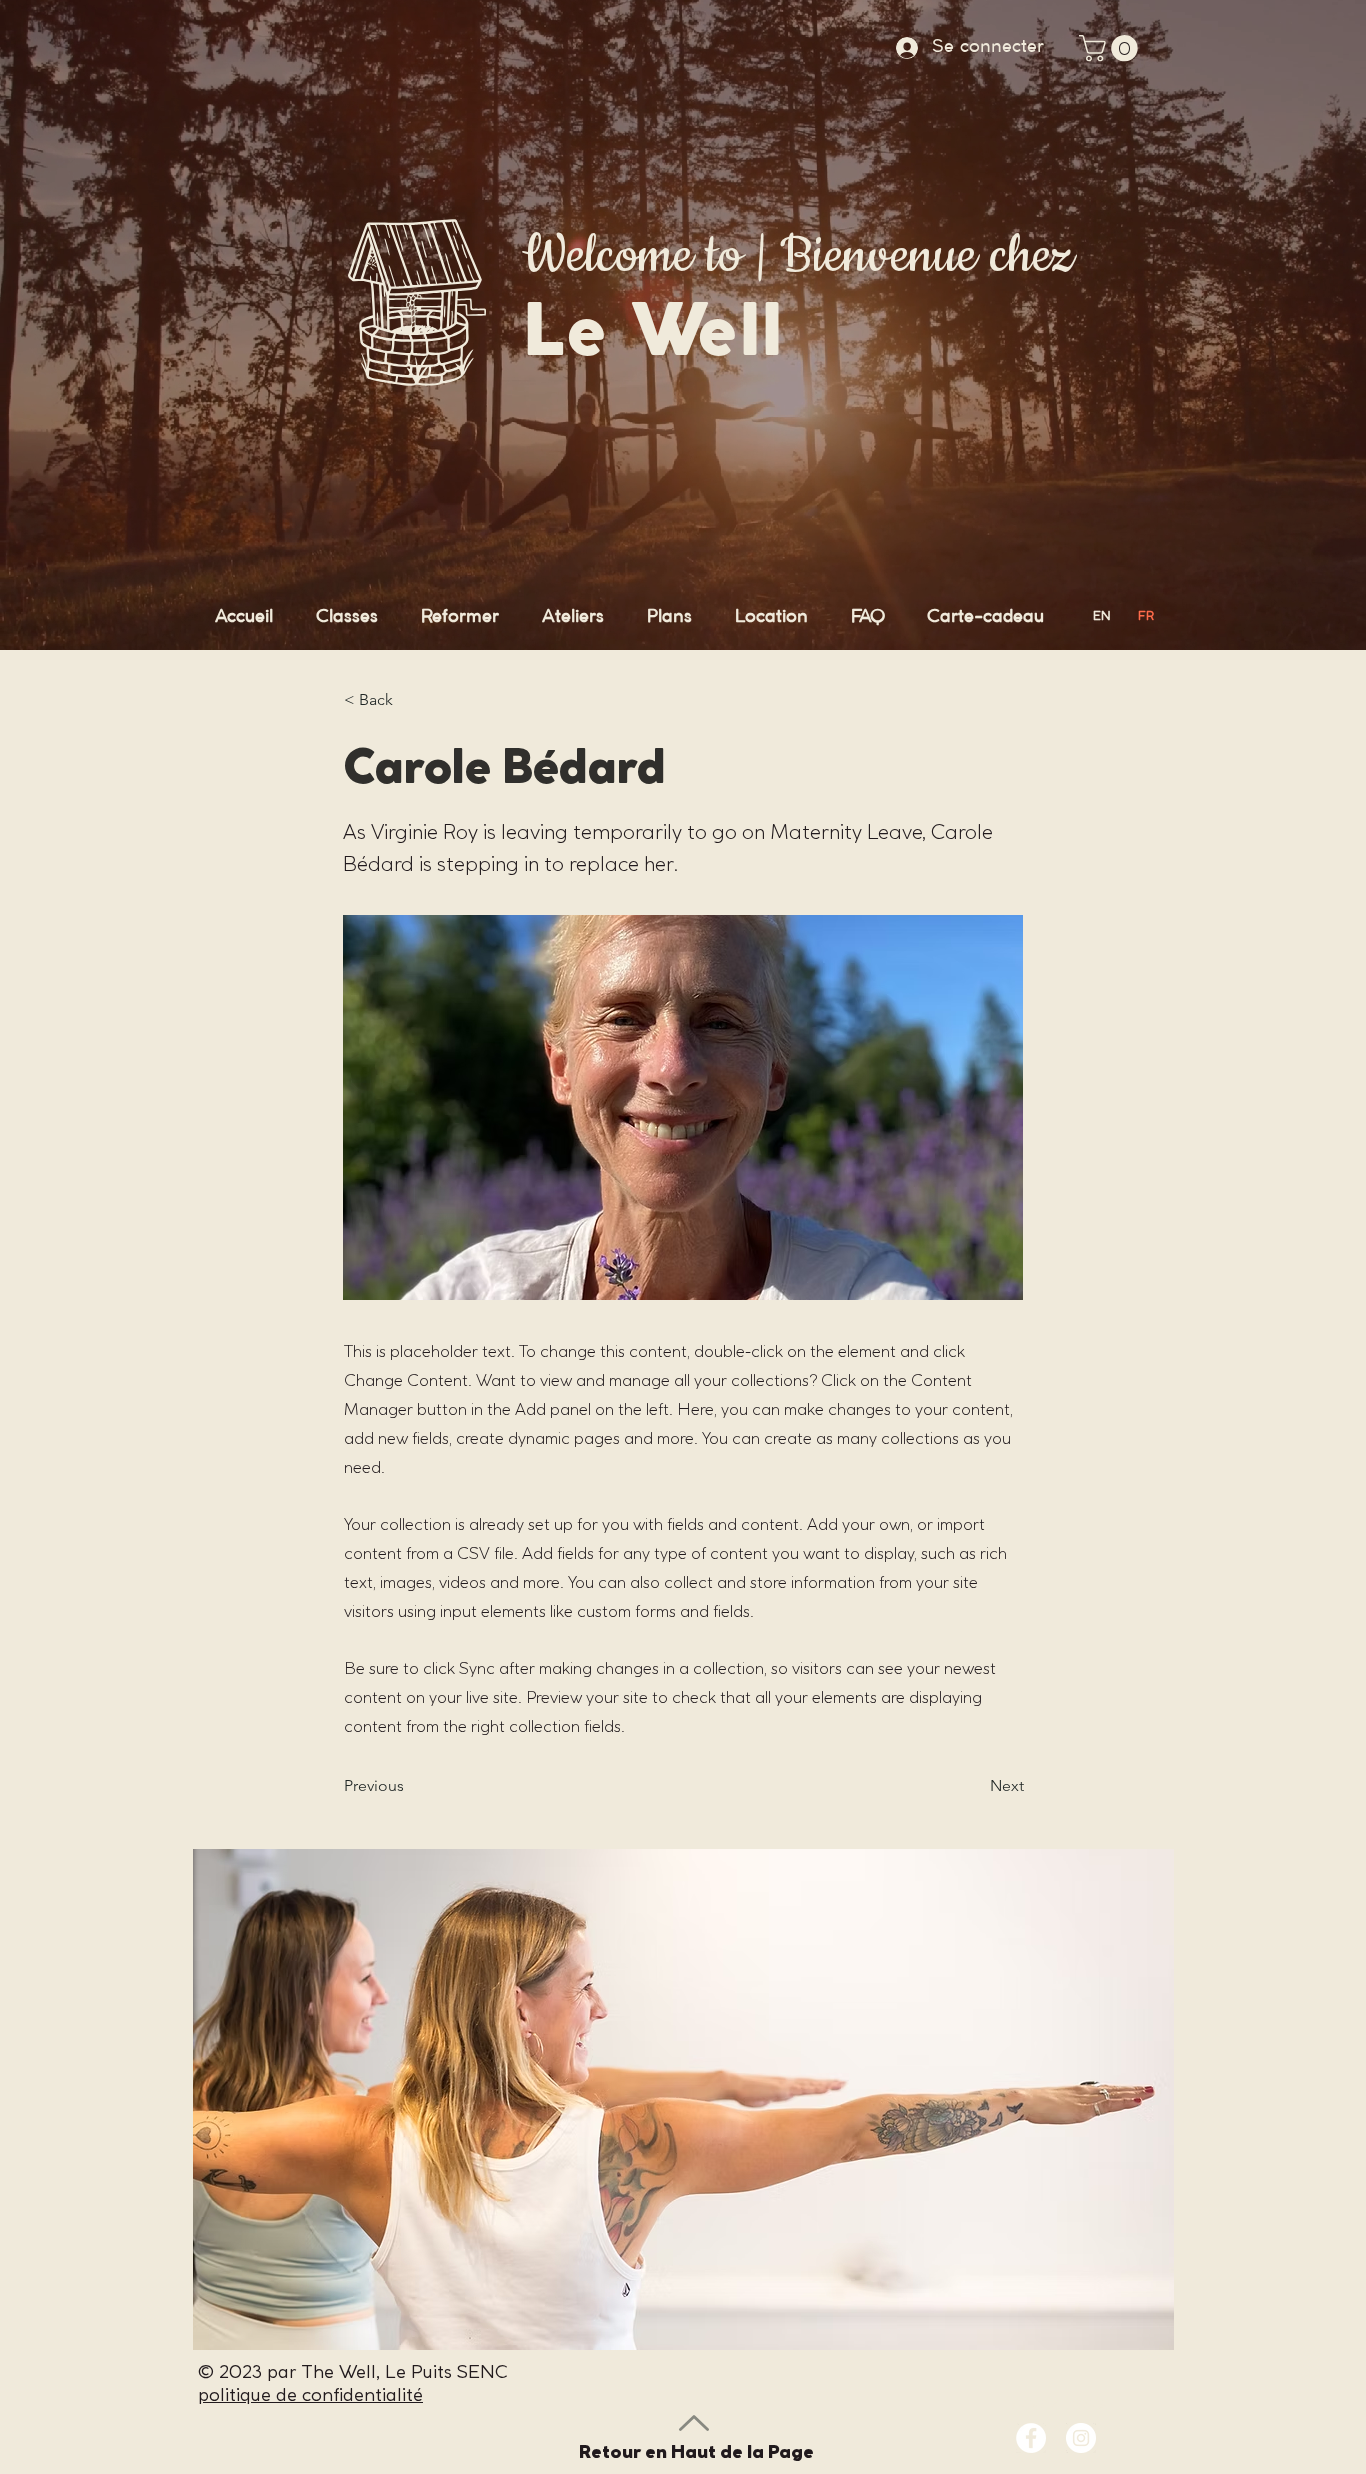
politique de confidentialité (310, 2394)
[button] (1111, 48)
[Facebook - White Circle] (1031, 2438)
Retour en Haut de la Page (696, 2451)
